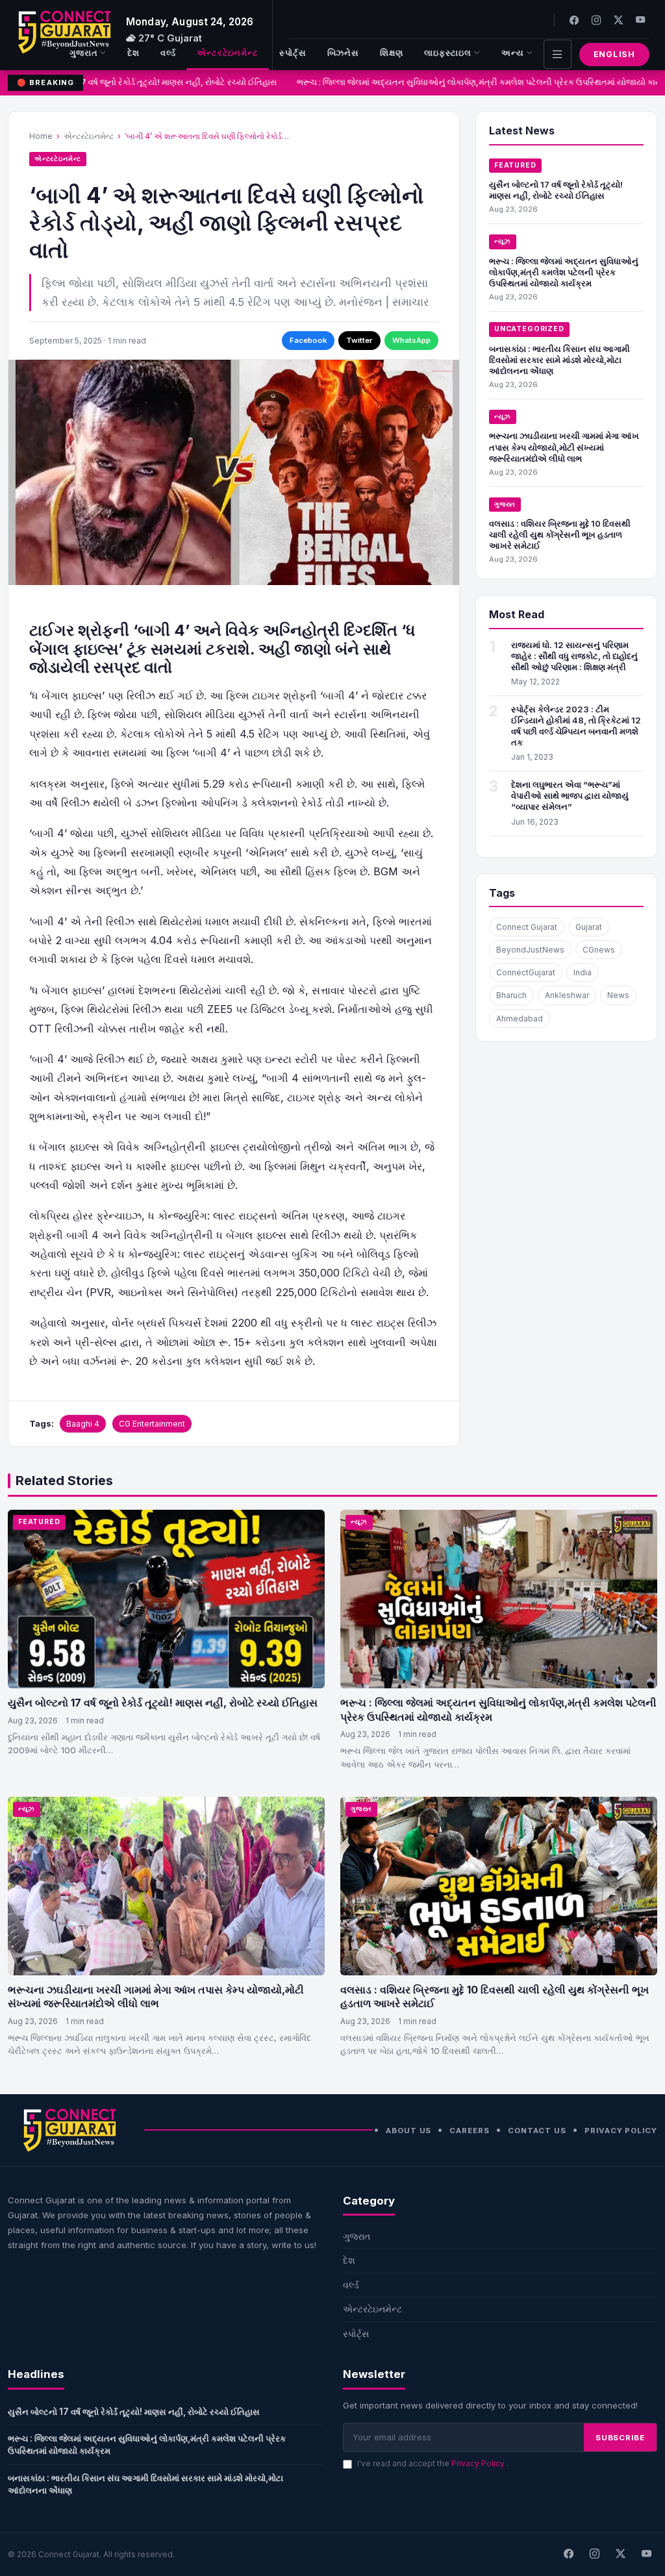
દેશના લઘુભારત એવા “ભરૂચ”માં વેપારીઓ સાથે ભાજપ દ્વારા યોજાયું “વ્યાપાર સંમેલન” (570, 795)
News (618, 995)
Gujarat (589, 927)
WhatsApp (411, 340)
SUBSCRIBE (620, 2438)
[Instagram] (596, 20)
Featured (515, 165)
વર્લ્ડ (168, 53)
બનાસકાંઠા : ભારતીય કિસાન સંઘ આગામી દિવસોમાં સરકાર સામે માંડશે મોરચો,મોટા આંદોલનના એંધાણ (559, 360)
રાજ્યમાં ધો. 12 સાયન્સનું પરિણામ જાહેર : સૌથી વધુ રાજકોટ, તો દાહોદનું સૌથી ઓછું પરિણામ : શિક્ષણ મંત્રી (574, 656)
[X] (620, 2555)
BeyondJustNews (530, 950)
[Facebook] (574, 20)
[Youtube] (640, 20)
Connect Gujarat (527, 927)
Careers (469, 2131)
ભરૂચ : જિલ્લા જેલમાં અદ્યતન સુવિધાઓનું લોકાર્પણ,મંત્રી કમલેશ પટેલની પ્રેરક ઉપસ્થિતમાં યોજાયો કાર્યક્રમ (564, 272)
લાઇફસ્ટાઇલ (448, 53)
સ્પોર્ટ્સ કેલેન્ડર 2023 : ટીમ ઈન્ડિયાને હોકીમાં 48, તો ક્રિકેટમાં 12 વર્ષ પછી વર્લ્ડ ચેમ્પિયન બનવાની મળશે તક (576, 726)
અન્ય (513, 53)
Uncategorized (529, 329)
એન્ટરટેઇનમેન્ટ (228, 53)
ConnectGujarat (526, 972)
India (583, 972)
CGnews (599, 950)
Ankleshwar (567, 995)
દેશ (133, 53)
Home (41, 136)
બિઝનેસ (344, 53)
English (614, 54)
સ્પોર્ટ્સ (293, 53)
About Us (408, 2131)
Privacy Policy (621, 2131)
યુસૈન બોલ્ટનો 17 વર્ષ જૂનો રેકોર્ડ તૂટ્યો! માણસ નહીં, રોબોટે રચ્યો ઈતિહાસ (144, 82)
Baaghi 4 (83, 1424)
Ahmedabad (520, 1019)
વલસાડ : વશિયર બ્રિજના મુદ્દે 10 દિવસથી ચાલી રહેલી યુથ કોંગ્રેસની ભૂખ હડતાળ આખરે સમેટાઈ (560, 534)
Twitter (359, 340)
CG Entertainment (152, 1424)
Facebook (308, 340)
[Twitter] (618, 20)
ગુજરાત (84, 53)
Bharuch (511, 995)
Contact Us (537, 2131)
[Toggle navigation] (558, 54)
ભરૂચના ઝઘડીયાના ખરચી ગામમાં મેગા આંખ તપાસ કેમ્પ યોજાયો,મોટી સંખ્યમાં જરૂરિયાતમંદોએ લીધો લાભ (564, 447)
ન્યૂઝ (503, 241)
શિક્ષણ (392, 53)
